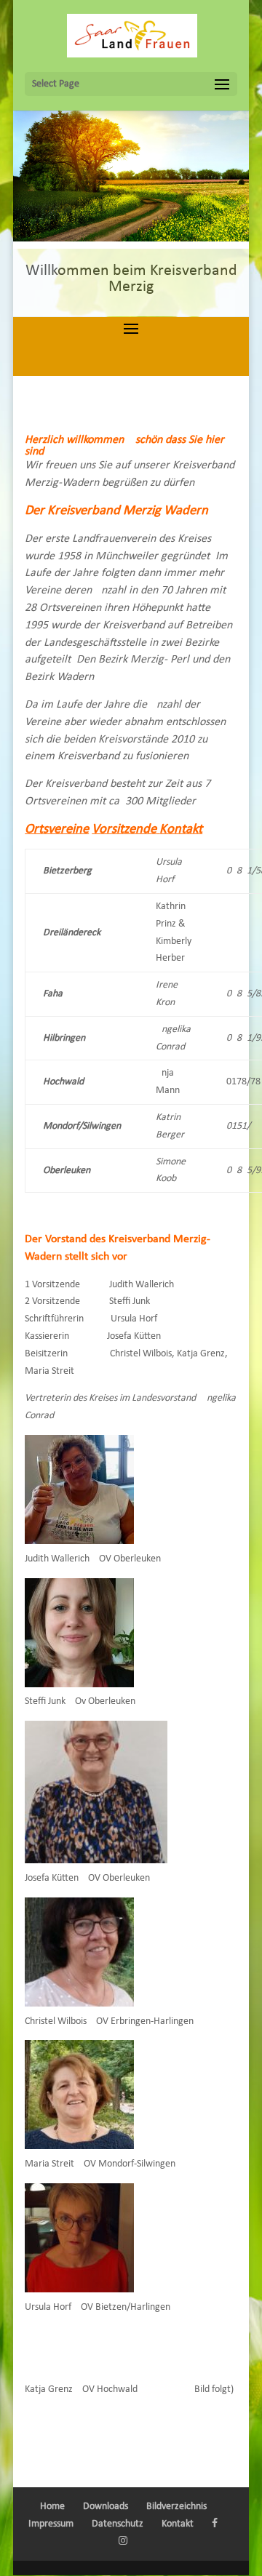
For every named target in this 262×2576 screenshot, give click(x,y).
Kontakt (178, 2524)
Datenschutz (118, 2524)
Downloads (106, 2507)
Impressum (51, 2524)
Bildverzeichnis (176, 2507)
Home (52, 2507)
